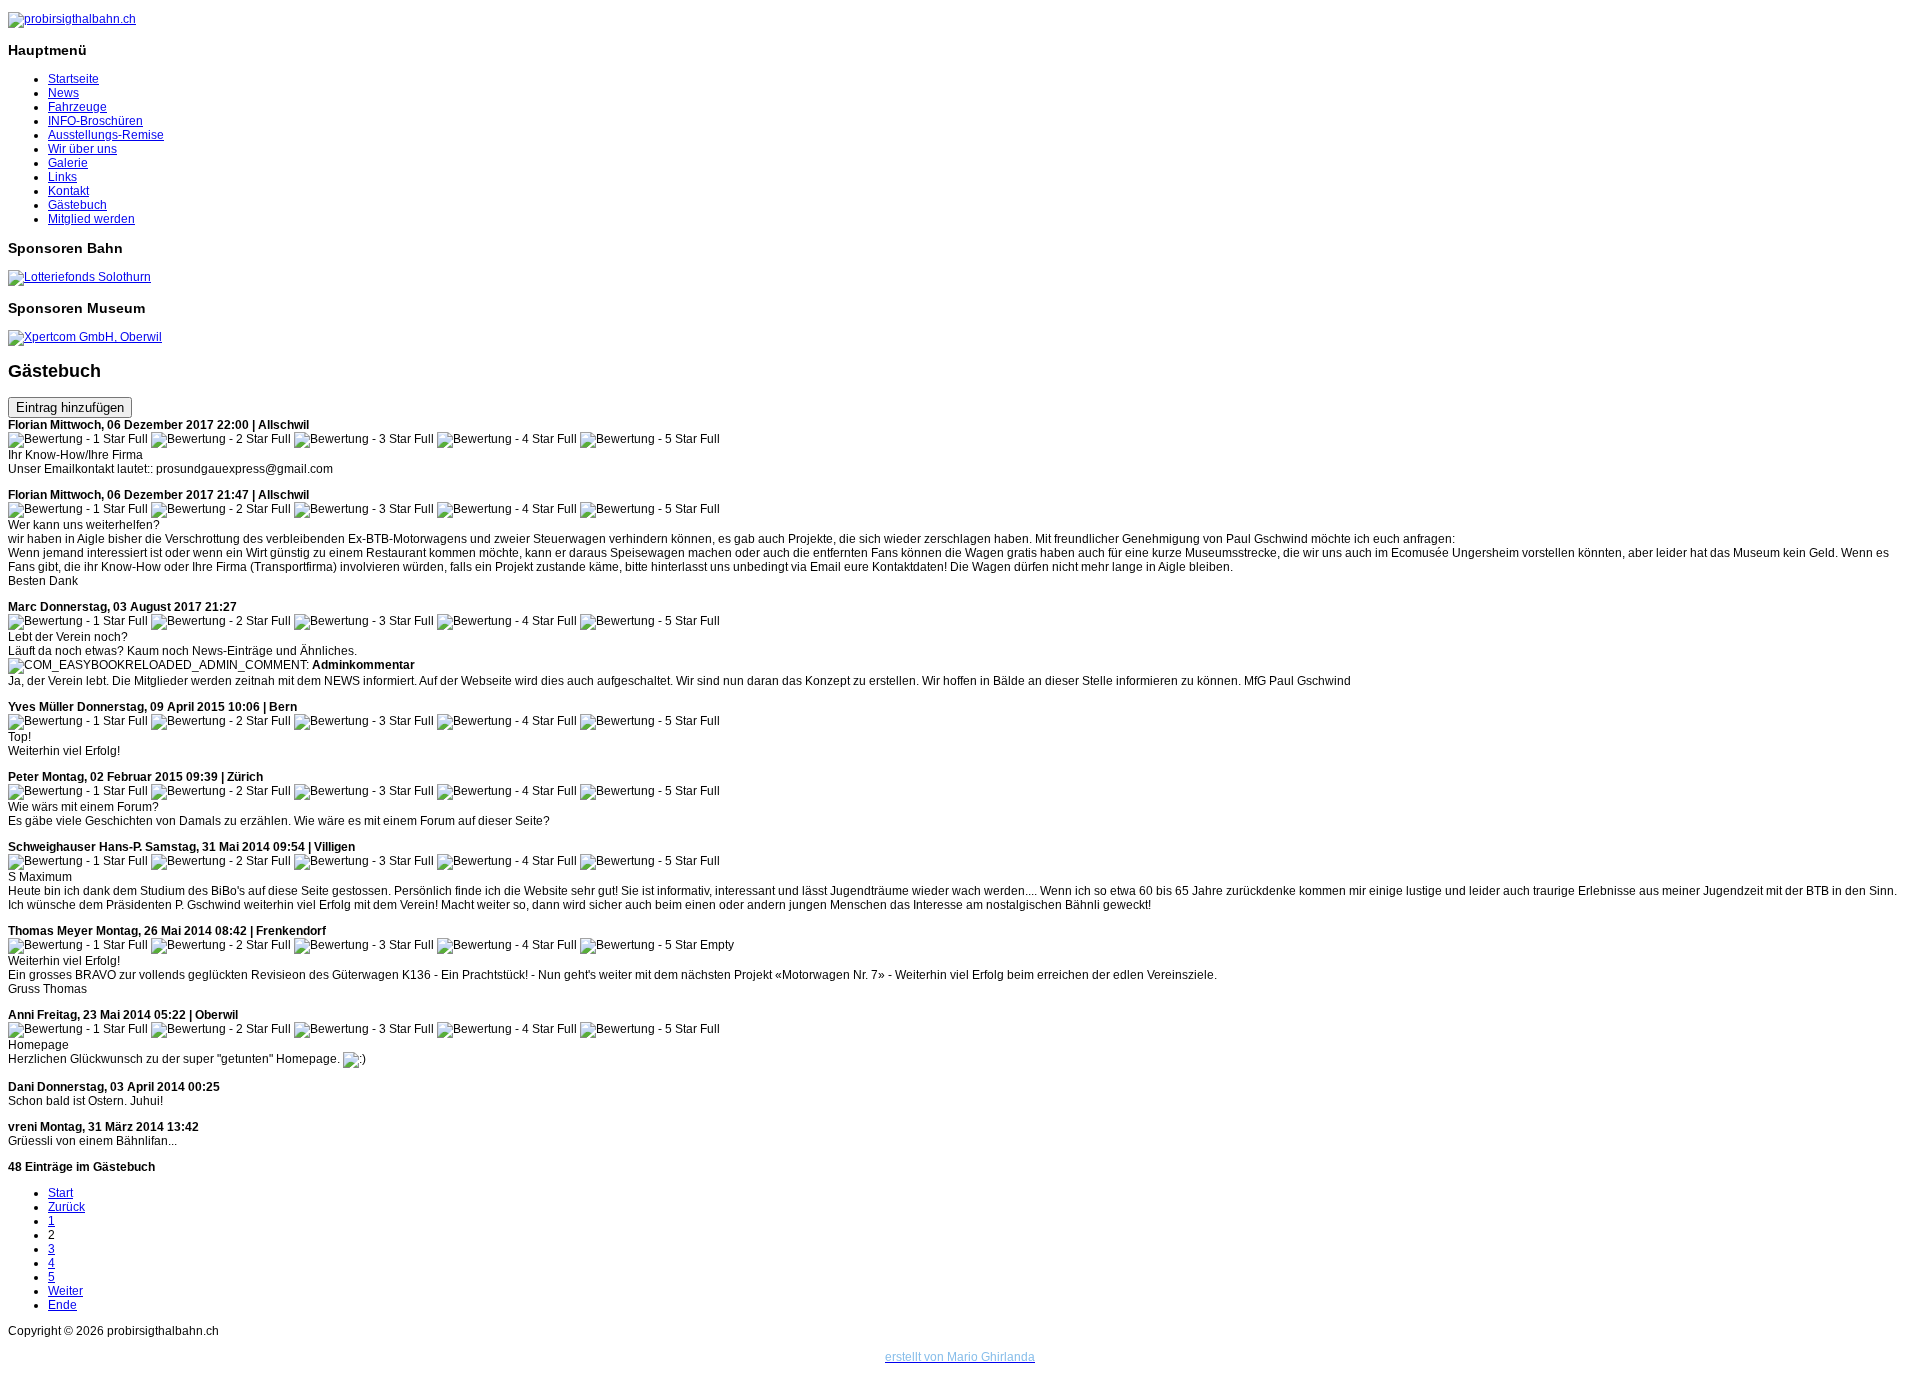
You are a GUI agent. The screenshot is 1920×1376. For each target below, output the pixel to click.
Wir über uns (82, 149)
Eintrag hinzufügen (70, 407)
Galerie (68, 163)
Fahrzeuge (77, 107)
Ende (62, 1305)
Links (62, 177)
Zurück (66, 1207)
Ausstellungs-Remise (106, 135)
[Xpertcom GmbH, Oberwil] (85, 337)
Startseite (73, 79)
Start (60, 1193)
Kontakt (68, 191)
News (63, 93)
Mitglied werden (91, 219)
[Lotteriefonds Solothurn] (79, 277)
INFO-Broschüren (95, 121)
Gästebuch (77, 205)
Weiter (65, 1291)
